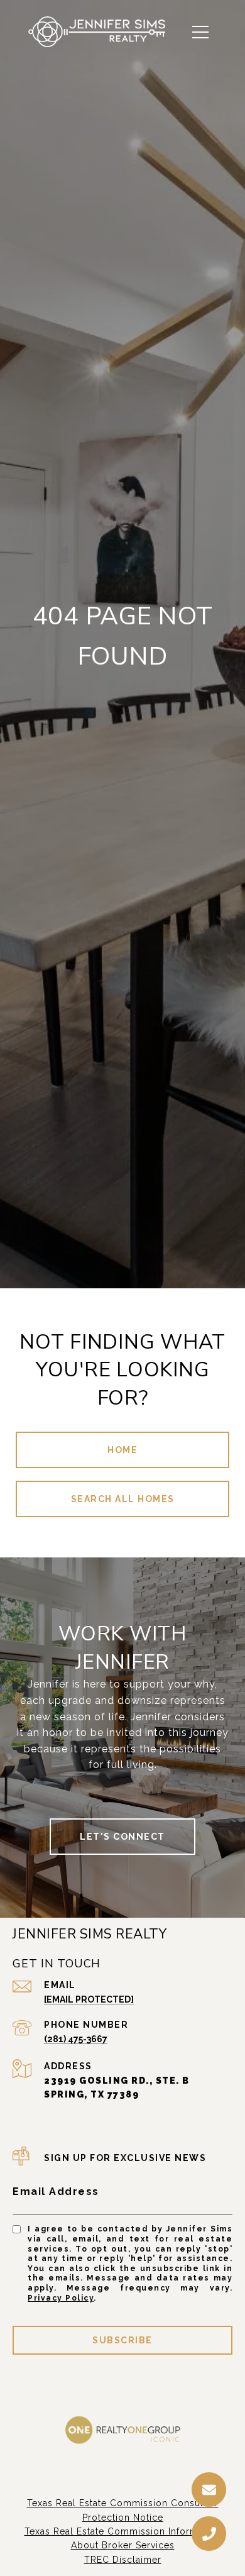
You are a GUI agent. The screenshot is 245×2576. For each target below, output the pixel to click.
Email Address (56, 2192)
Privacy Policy (61, 2298)
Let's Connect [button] (122, 1837)
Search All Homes (123, 1499)
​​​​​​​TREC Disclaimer (123, 2560)
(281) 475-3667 (76, 2039)
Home (122, 1450)
